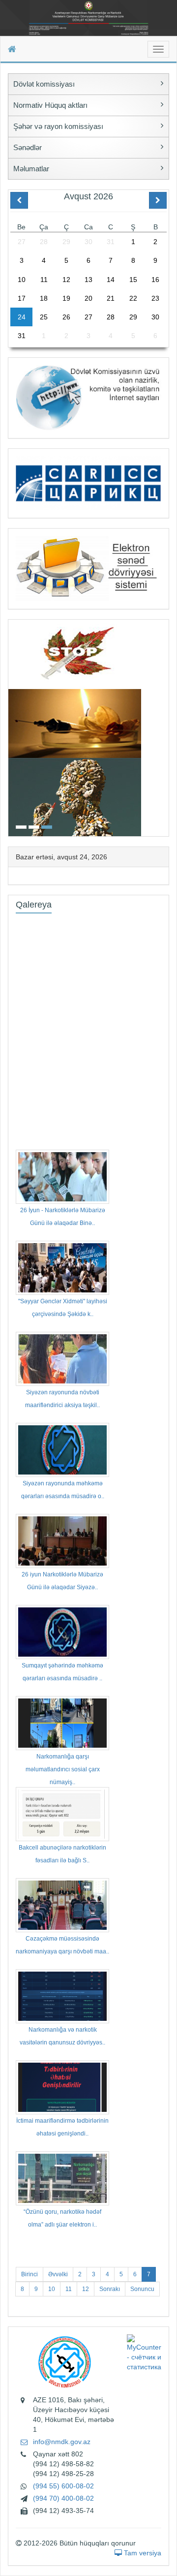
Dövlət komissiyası (44, 84)
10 (52, 2289)
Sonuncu (142, 2289)
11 (69, 2289)
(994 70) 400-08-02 (63, 2498)
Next (166, 727)
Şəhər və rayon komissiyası (58, 126)
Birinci (29, 2274)
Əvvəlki (58, 2274)
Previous (11, 727)
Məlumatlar (31, 169)
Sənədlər (28, 147)
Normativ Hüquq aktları (50, 105)
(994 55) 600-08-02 (63, 2486)
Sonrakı (110, 2289)
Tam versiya (142, 2553)
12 (86, 2289)
